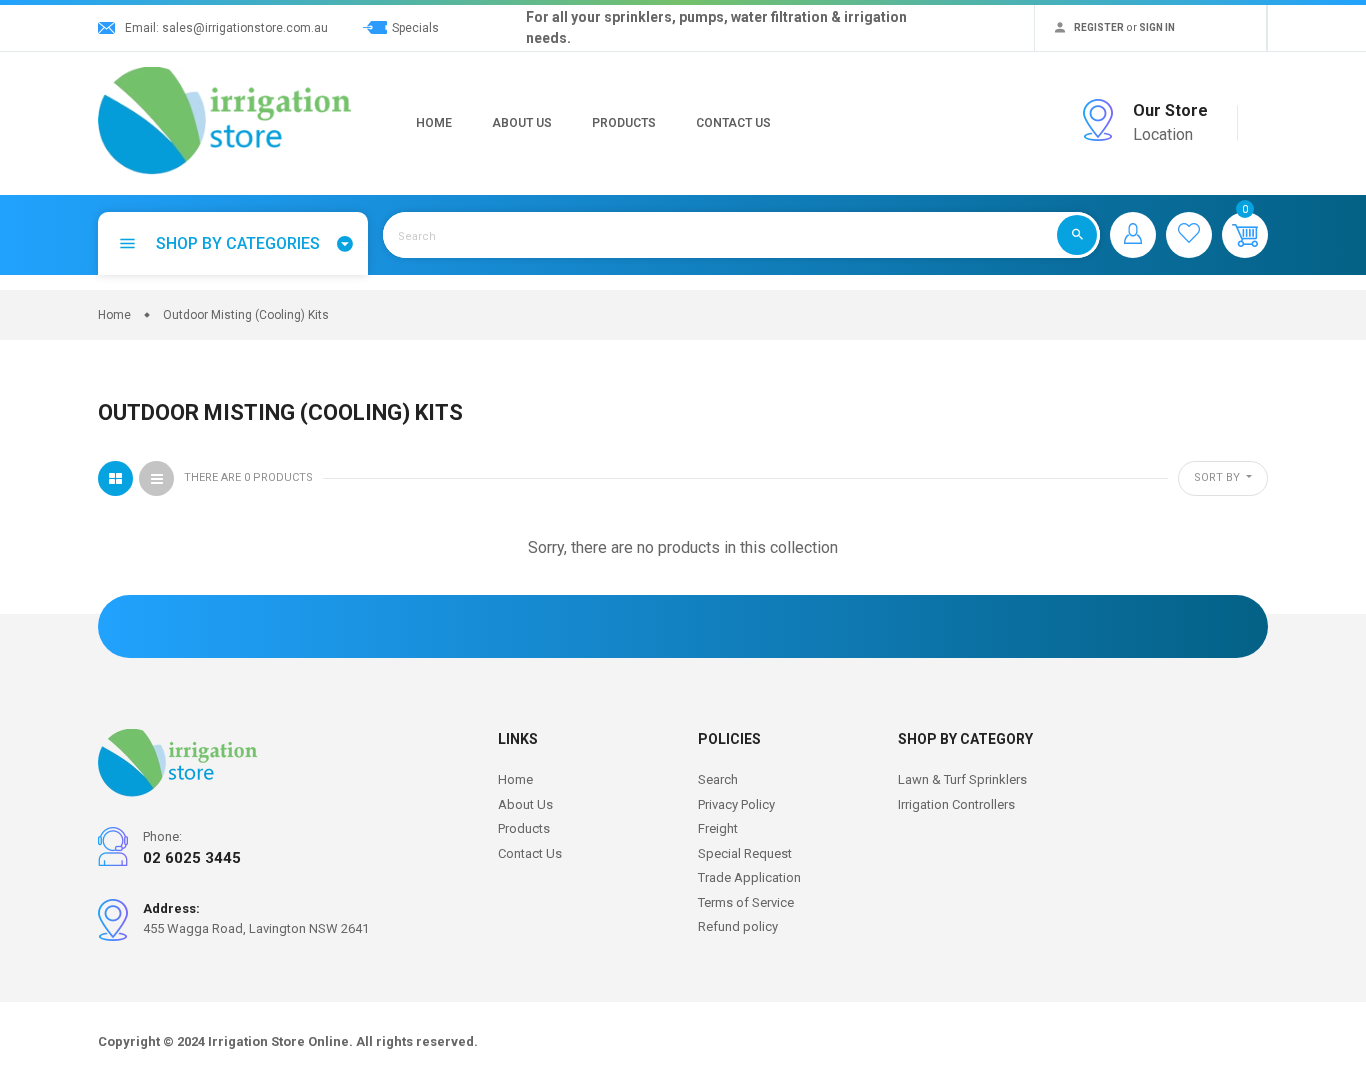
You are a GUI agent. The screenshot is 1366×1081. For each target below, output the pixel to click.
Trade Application (749, 877)
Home (434, 123)
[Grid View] (115, 478)
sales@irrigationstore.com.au (245, 28)
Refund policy (738, 926)
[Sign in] (1133, 235)
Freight (718, 828)
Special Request (745, 853)
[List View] (156, 478)
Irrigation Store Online (278, 1041)
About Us (522, 123)
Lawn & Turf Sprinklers (962, 779)
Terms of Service (746, 902)
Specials (415, 28)
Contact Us (733, 123)
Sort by (1218, 477)
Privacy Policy (736, 804)
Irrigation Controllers (956, 804)
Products (624, 123)
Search (718, 779)
